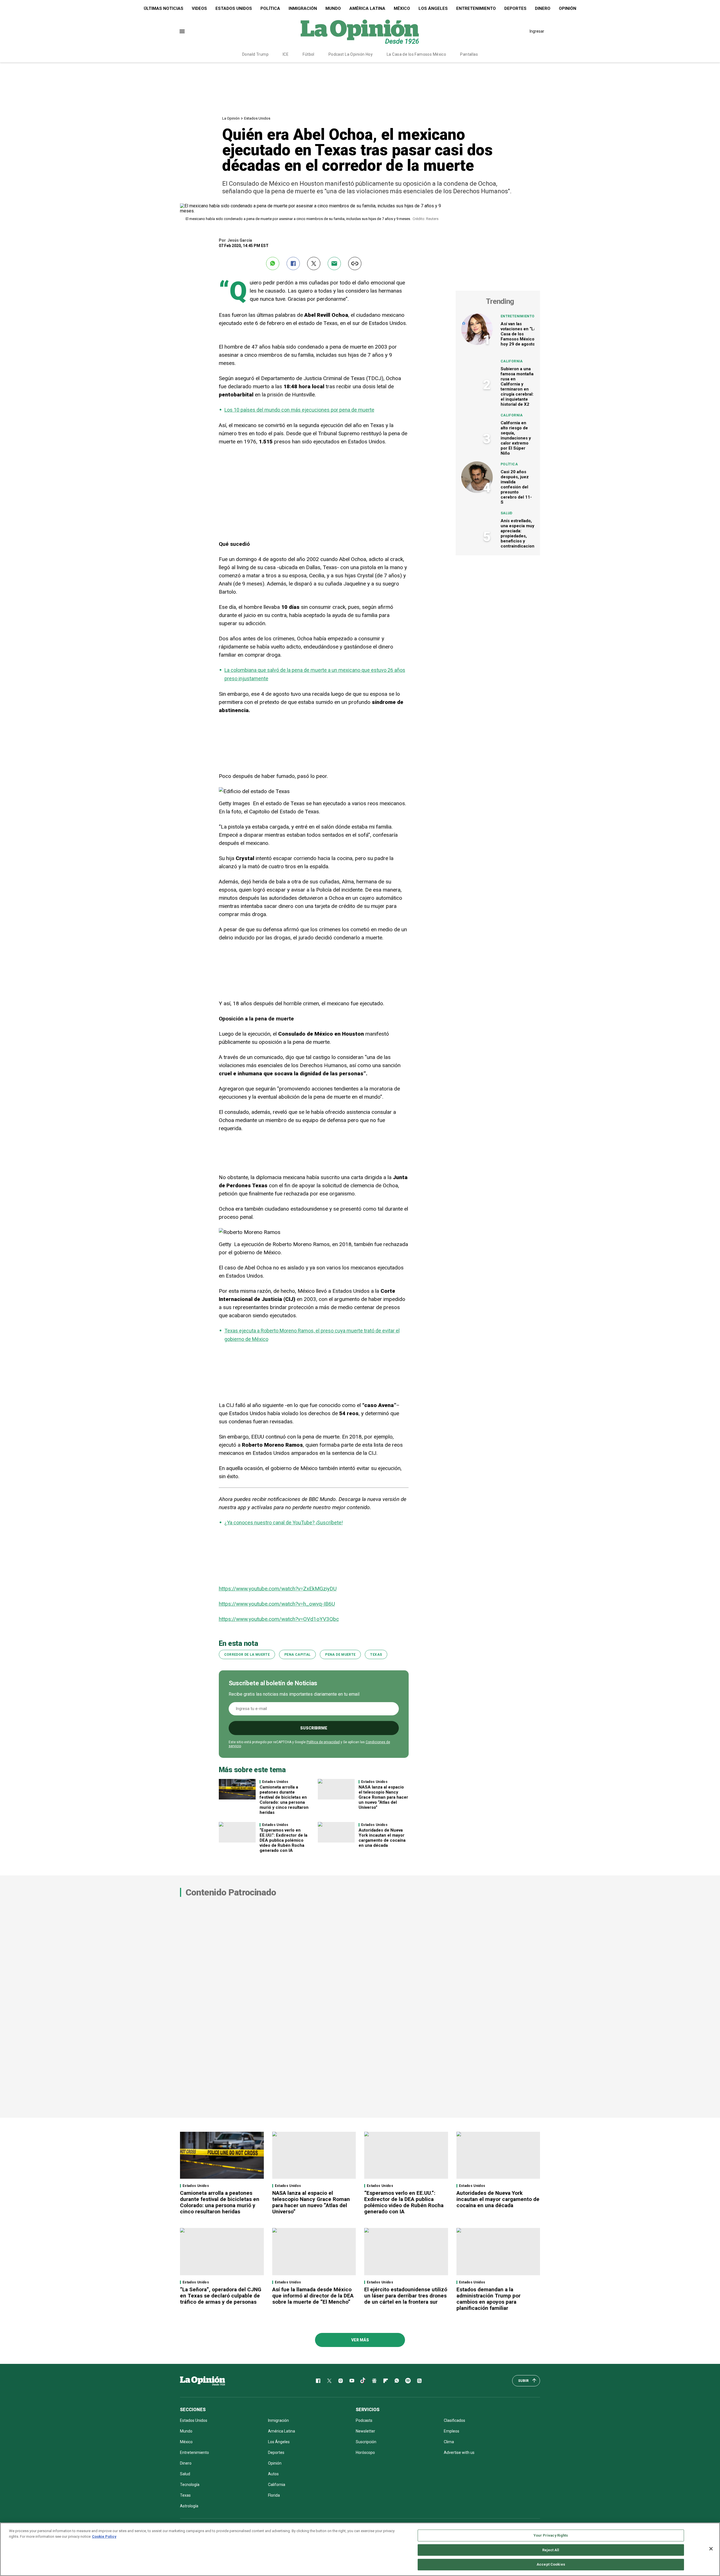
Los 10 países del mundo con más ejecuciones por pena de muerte (299, 410)
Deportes (515, 8)
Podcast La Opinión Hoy (351, 54)
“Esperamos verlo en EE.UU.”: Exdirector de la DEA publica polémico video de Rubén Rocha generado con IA (283, 1840)
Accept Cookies (551, 2564)
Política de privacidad (323, 1742)
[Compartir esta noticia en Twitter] (314, 263)
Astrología (189, 2506)
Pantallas (469, 54)
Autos (273, 2474)
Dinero (543, 8)
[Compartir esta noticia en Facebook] (293, 263)
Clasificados (454, 2420)
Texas (376, 1655)
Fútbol (309, 54)
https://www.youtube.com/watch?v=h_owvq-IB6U (277, 1604)
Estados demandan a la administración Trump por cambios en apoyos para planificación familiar (489, 2299)
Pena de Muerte (340, 1655)
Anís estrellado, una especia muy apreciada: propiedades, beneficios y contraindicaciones (520, 533)
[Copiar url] (355, 263)
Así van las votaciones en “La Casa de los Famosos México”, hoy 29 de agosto (519, 334)
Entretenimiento (476, 8)
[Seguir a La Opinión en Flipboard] (386, 2381)
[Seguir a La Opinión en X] (329, 2381)
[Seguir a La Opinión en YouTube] (352, 2381)
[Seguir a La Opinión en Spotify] (408, 2381)
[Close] (711, 2549)
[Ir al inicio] (202, 2381)
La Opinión (231, 118)
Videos (199, 8)
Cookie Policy (104, 2536)
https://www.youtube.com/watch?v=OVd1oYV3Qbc (279, 1619)
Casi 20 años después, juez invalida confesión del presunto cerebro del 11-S (516, 487)
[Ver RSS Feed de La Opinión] (419, 2381)
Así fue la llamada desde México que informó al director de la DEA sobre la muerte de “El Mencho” (313, 2296)
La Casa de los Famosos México (416, 54)
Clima (449, 2442)
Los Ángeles (433, 8)
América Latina (367, 8)
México (402, 8)
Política (270, 8)
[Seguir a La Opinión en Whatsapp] (397, 2381)
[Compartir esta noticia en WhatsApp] (273, 263)
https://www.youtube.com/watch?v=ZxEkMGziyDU (278, 1589)
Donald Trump (255, 54)
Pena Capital (297, 1655)
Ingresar (537, 31)
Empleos (452, 2431)
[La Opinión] (360, 31)
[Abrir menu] (182, 31)
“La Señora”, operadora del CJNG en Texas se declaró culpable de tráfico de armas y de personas (221, 2296)
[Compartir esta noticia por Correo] (334, 263)
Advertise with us (459, 2452)
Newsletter (365, 2431)
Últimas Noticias (164, 8)
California (512, 361)
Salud (507, 513)
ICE (286, 54)
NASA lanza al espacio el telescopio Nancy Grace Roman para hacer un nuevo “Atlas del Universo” (383, 1797)
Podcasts (364, 2420)
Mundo (333, 8)
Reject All (551, 2550)
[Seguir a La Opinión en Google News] (374, 2381)
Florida (274, 2495)
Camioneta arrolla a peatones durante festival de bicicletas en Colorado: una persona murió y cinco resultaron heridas (284, 1800)
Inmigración (303, 8)
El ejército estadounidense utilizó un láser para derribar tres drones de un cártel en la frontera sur (406, 2296)
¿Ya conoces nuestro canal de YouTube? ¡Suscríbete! (284, 1523)
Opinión (568, 8)
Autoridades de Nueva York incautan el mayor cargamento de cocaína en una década (382, 1838)
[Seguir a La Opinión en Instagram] (341, 2381)
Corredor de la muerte (247, 1655)
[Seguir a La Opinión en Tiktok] (363, 2381)
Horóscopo (365, 2452)
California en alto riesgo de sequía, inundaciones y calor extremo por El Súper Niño (516, 438)
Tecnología (190, 2485)
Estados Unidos (234, 8)
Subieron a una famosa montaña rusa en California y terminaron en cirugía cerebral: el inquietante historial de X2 (517, 387)
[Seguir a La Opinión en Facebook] (318, 2381)
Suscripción (366, 2442)
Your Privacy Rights (551, 2535)
